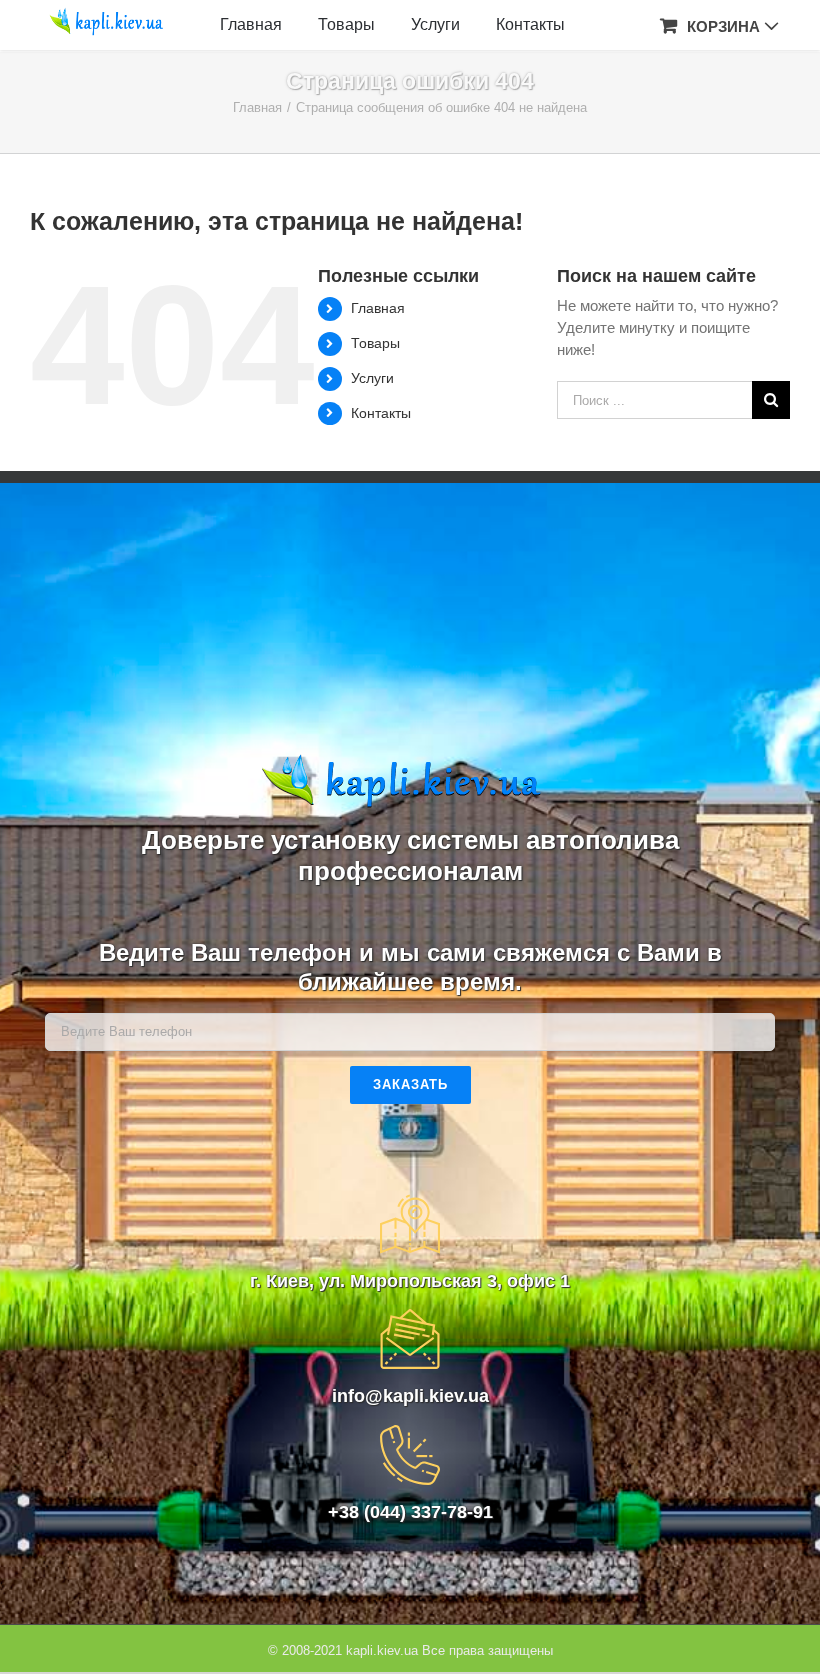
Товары (375, 343)
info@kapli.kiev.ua (410, 1396)
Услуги (372, 378)
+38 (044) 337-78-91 (410, 1512)
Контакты (381, 413)
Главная (378, 308)
